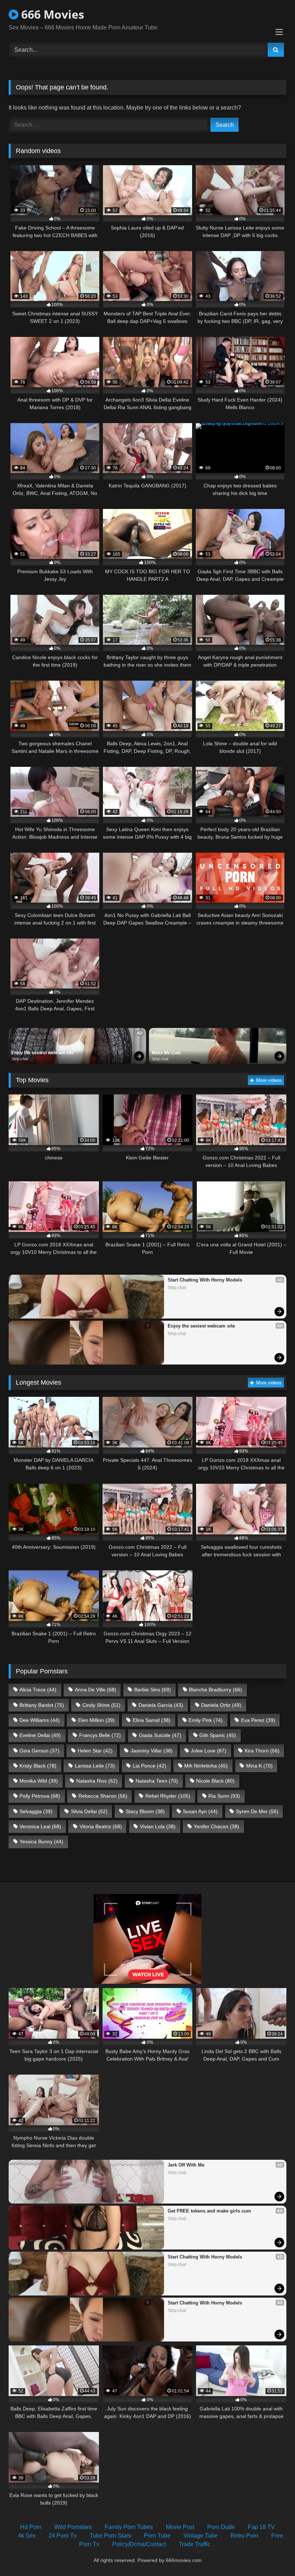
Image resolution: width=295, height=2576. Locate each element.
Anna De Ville (96, 1690)
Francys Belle (100, 1735)
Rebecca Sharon (103, 1796)
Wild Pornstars (73, 2527)
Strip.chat (20, 1059)
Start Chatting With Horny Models (205, 1280)
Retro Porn (244, 2536)
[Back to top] (273, 2555)
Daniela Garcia (161, 1705)
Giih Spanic (218, 1735)
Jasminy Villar (152, 1751)
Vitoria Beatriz (101, 1826)
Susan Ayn (200, 1811)
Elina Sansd (152, 1720)
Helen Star (95, 1751)
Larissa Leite (95, 1766)
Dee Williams (40, 1720)
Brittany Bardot (42, 1705)
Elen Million (96, 1720)
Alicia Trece (38, 1690)
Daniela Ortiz (221, 1705)
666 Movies (51, 14)
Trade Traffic (195, 2544)
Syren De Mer (257, 1811)
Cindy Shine (101, 1705)
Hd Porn (31, 2527)
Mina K (259, 1766)
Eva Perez (258, 1720)
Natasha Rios (97, 1781)
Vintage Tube (201, 2536)
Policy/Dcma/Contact (139, 2544)
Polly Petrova (40, 1796)
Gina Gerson (39, 1751)
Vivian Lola (158, 1826)
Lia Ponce (149, 1766)
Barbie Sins (153, 1690)
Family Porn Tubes (129, 2527)
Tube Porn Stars (110, 2536)
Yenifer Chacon (216, 1826)
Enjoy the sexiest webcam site (43, 1053)
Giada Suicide (160, 1735)
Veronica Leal (40, 1826)
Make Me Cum (166, 1053)
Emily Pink (206, 1720)
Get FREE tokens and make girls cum (209, 2211)
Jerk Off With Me (186, 2165)
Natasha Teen (157, 1781)
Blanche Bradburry (215, 1690)
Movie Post (180, 2527)
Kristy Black (38, 1766)
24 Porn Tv (63, 2536)
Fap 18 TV (261, 2527)
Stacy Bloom (145, 1811)
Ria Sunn (224, 1796)
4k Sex (27, 2536)
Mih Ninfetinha (206, 1766)
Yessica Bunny (41, 1841)
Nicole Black (215, 1781)
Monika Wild (39, 1781)
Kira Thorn (262, 1751)
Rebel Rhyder (168, 1796)
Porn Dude (221, 2527)
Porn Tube (157, 2536)
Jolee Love (208, 1751)
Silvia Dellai (89, 1811)
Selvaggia (36, 1811)
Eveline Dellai (40, 1735)
